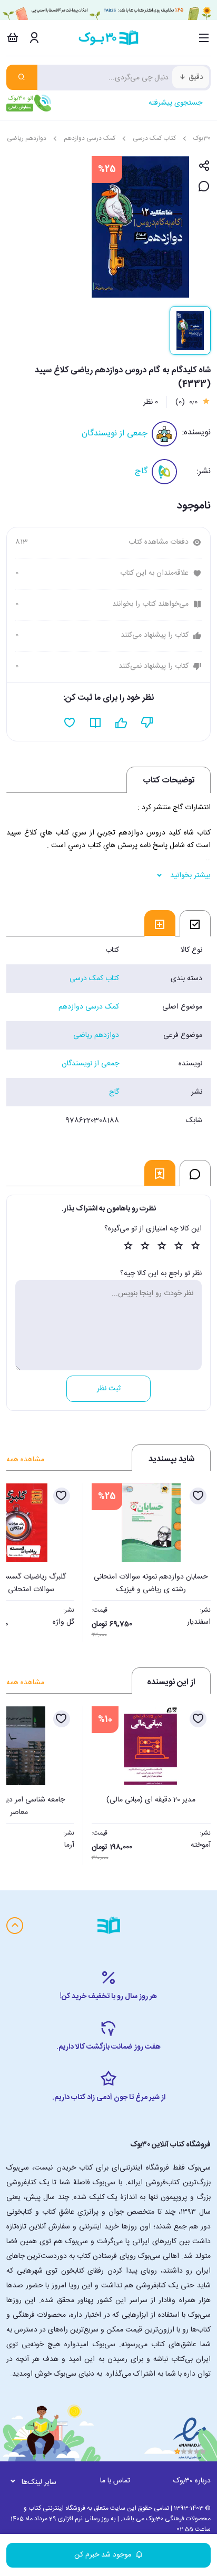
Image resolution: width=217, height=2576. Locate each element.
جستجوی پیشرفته (175, 103)
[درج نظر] (204, 187)
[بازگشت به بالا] (15, 1926)
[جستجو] (22, 77)
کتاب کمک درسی (154, 138)
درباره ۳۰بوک (192, 2481)
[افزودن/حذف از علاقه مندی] (198, 1496)
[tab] (195, 923)
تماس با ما (115, 2481)
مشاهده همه (25, 1460)
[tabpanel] (108, 1035)
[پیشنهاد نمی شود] (147, 723)
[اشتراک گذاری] (204, 166)
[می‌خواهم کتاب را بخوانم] (96, 723)
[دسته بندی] (204, 38)
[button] (20, 1560)
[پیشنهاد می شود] (121, 723)
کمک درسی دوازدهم (90, 138)
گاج (141, 471)
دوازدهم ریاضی (27, 138)
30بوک (202, 138)
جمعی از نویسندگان (115, 434)
